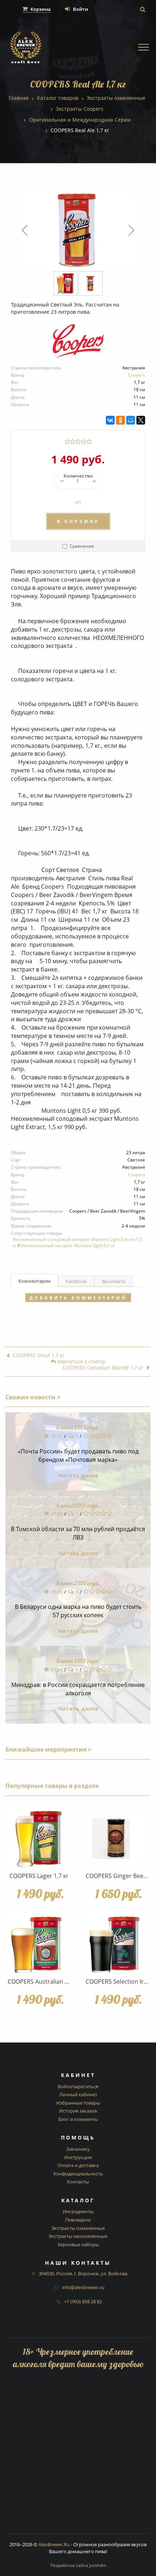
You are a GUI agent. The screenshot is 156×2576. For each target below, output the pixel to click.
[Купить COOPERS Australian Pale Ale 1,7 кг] (39, 1944)
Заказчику (78, 2149)
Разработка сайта (78, 2565)
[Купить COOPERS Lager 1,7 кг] (39, 1839)
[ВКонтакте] (110, 420)
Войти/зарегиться (78, 2086)
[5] (89, 442)
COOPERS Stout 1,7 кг (39, 1356)
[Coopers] (78, 344)
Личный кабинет (78, 2094)
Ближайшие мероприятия (47, 1749)
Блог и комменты (78, 2119)
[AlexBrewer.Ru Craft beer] (26, 48)
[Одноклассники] (120, 420)
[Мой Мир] (131, 420)
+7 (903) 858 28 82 (83, 2301)
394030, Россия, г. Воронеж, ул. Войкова (83, 2273)
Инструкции (78, 2157)
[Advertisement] (78, 2455)
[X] (141, 420)
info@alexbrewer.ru (83, 2287)
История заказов (78, 2111)
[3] (78, 442)
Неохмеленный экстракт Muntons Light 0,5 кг (68, 1246)
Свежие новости (31, 1397)
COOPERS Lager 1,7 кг (39, 1876)
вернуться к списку (81, 1362)
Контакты (78, 2182)
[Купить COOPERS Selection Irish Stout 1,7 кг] (117, 1944)
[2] (73, 442)
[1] (67, 442)
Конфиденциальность (78, 2174)
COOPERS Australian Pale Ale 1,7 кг (55, 1981)
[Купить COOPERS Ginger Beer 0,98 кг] (117, 1839)
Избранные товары (78, 2103)
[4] (84, 442)
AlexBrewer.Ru (54, 2544)
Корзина (40, 9)
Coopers (137, 375)
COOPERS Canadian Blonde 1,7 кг (103, 1368)
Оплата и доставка (78, 2165)
